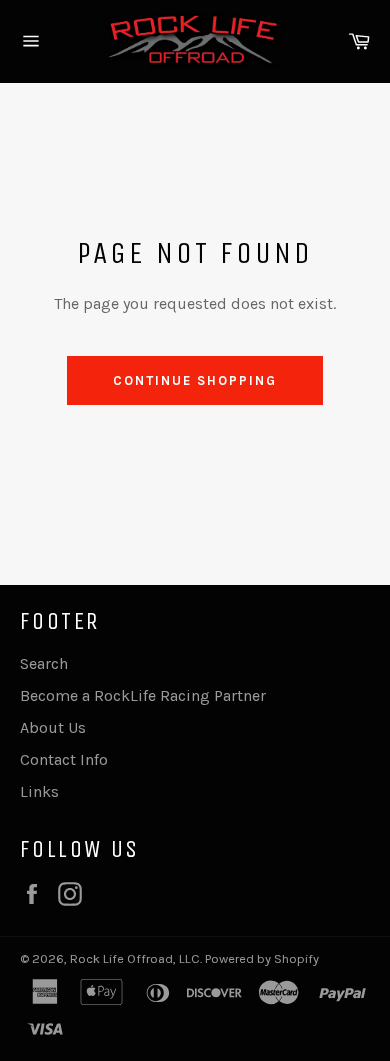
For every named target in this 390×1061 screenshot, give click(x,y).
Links (39, 791)
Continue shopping (194, 380)
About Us (53, 727)
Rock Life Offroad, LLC (135, 958)
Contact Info (64, 759)
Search (44, 663)
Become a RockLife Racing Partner (143, 695)
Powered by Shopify (262, 958)
